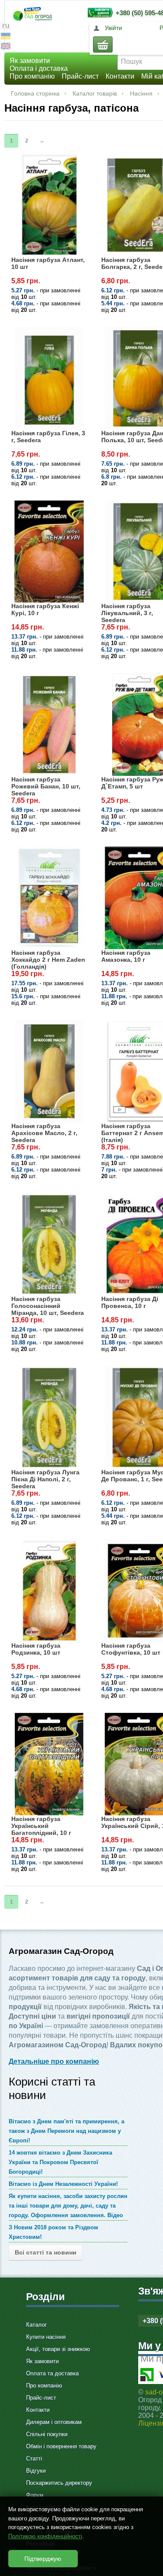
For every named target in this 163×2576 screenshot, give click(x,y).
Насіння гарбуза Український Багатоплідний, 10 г (41, 1826)
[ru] (6, 27)
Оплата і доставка (39, 68)
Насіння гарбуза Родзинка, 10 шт (36, 1649)
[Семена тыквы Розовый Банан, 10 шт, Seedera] (49, 725)
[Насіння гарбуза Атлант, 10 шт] (49, 205)
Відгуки (36, 2471)
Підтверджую (43, 2559)
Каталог (37, 2325)
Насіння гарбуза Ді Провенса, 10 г (130, 1302)
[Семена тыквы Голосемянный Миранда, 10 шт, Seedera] (49, 1245)
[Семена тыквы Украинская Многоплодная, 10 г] (49, 1764)
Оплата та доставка (52, 2373)
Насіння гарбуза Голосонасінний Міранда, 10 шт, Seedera (48, 1306)
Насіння (141, 93)
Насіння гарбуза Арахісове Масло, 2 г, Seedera (44, 1133)
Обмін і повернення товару (61, 2446)
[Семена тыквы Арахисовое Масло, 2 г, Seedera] (49, 1071)
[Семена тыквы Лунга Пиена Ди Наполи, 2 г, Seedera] (49, 1417)
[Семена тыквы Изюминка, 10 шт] (49, 1591)
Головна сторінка (35, 93)
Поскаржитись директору (59, 2483)
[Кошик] (103, 45)
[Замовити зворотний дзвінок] (98, 12)
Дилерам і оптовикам (54, 2422)
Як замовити (30, 61)
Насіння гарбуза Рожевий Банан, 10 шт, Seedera (46, 786)
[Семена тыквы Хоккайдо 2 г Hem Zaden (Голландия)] (49, 898)
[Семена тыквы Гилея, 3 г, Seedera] (49, 378)
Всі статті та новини (46, 2252)
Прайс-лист (80, 76)
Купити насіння (46, 2337)
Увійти (113, 28)
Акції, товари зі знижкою (58, 2349)
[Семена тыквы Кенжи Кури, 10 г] (49, 552)
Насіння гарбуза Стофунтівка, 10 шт (131, 1649)
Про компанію (32, 76)
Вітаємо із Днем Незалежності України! (63, 2184)
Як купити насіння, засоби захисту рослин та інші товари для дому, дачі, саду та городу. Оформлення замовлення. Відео (68, 2206)
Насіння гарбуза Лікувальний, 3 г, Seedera (127, 613)
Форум (35, 2495)
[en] (6, 47)
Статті (34, 2458)
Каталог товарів (95, 93)
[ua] (6, 37)
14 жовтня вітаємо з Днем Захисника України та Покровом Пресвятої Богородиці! (60, 2162)
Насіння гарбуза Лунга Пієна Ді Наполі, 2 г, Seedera (45, 1479)
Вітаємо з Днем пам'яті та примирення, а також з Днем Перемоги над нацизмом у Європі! (67, 2131)
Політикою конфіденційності (45, 2536)
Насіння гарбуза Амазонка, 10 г (126, 956)
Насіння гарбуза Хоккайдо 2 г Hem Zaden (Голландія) (48, 960)
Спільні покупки (47, 2434)
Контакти (120, 76)
